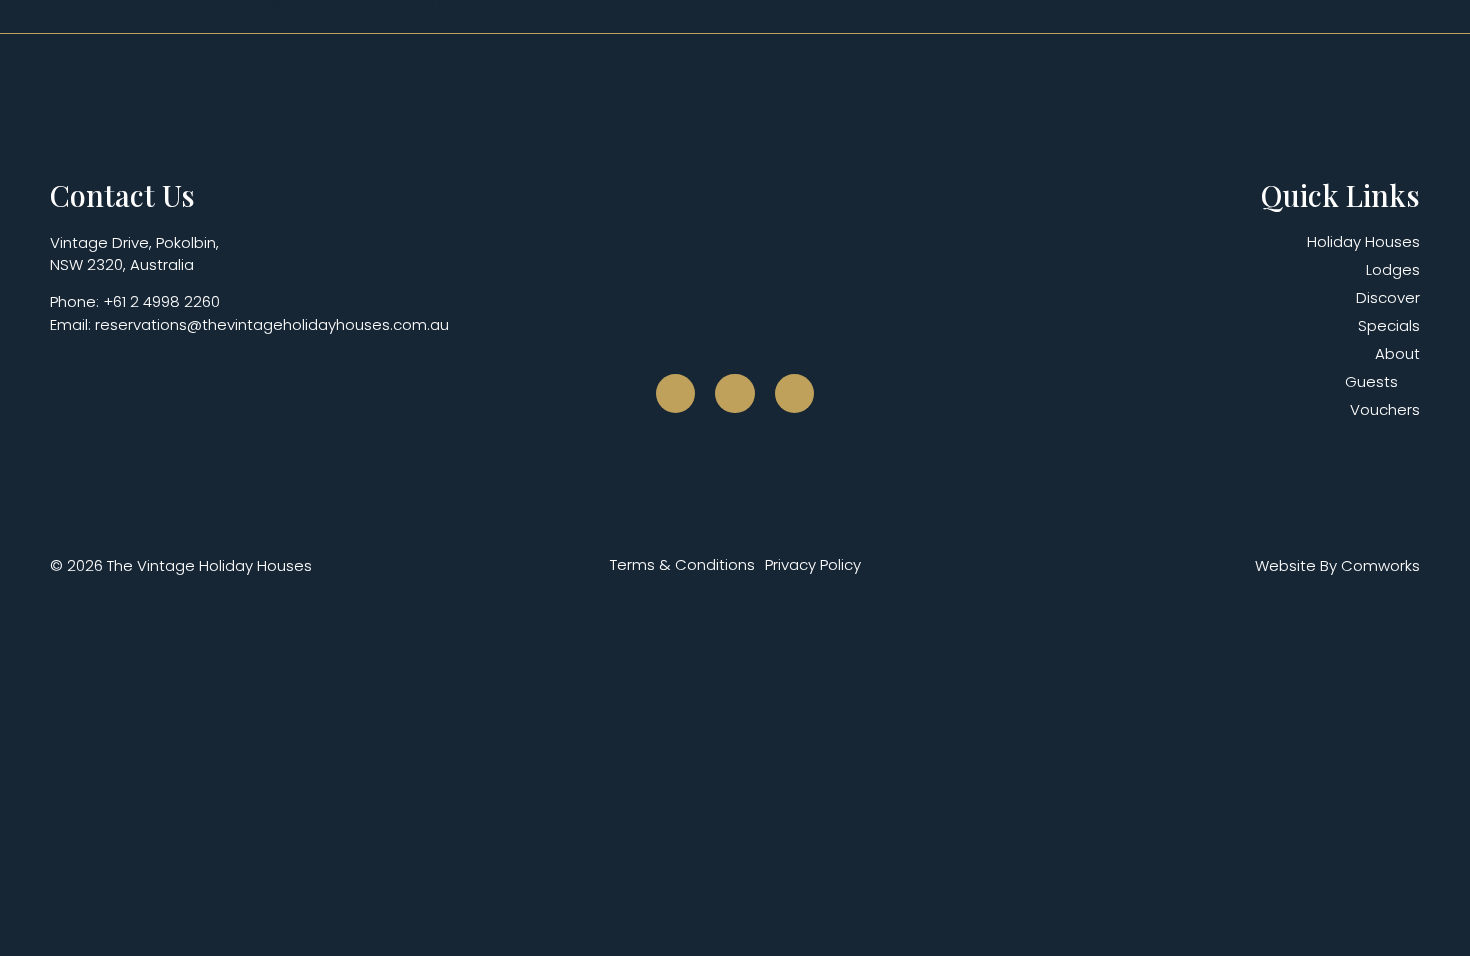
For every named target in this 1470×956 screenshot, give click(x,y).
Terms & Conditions (682, 565)
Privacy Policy (813, 565)
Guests (1371, 382)
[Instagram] (735, 394)
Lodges (1393, 270)
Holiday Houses (1363, 242)
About (1397, 354)
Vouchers (1385, 410)
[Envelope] (795, 394)
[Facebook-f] (676, 394)
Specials (1389, 326)
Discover (1388, 298)
